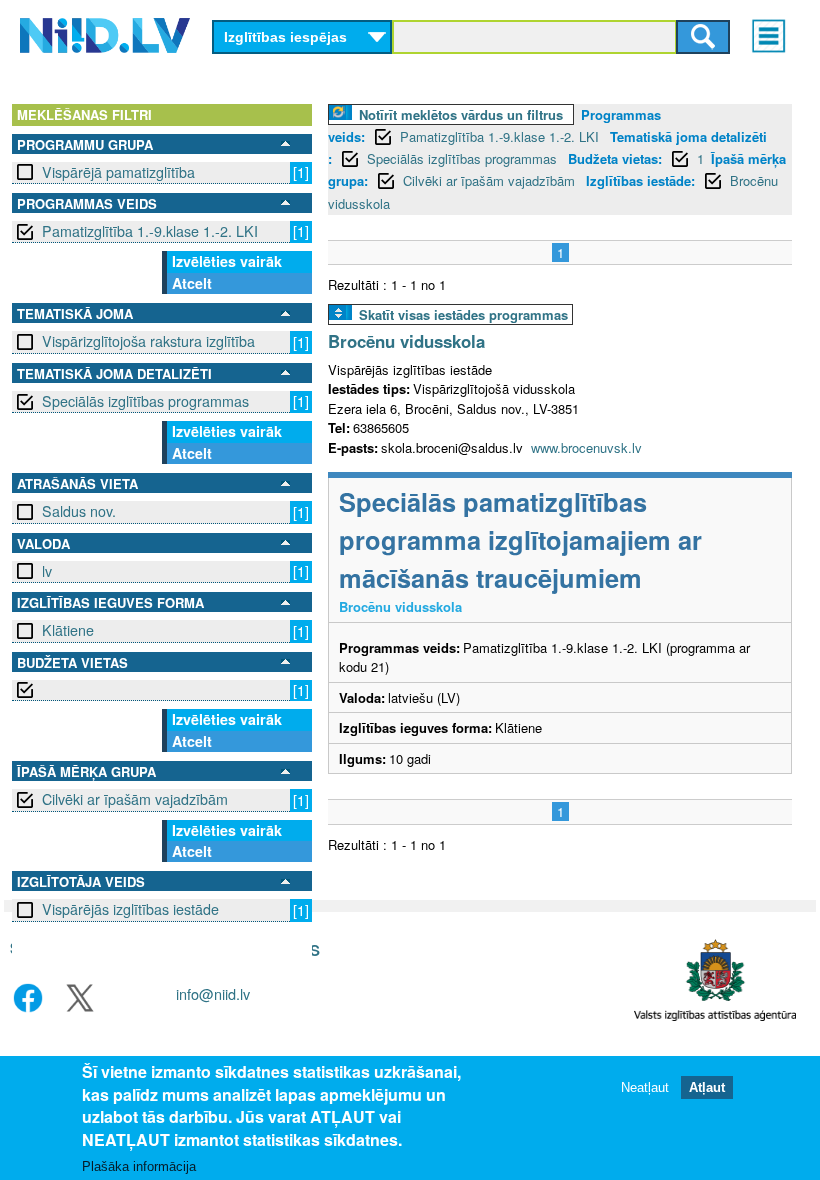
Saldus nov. (79, 511)
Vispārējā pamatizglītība (118, 172)
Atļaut (707, 1087)
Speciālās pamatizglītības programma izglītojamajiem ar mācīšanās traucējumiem (520, 539)
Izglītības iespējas (285, 37)
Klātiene (68, 630)
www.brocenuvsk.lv (586, 447)
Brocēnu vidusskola (406, 341)
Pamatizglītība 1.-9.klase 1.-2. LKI (150, 231)
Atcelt (192, 283)
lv (47, 571)
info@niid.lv (213, 993)
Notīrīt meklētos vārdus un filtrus (461, 114)
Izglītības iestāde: (640, 180)
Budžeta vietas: (615, 158)
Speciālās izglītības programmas (145, 401)
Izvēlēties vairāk (227, 261)
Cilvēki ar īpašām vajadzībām (135, 799)
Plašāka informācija (139, 1166)
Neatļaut (645, 1087)
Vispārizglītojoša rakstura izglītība (148, 341)
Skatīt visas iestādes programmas (463, 314)
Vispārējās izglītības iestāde (130, 909)
